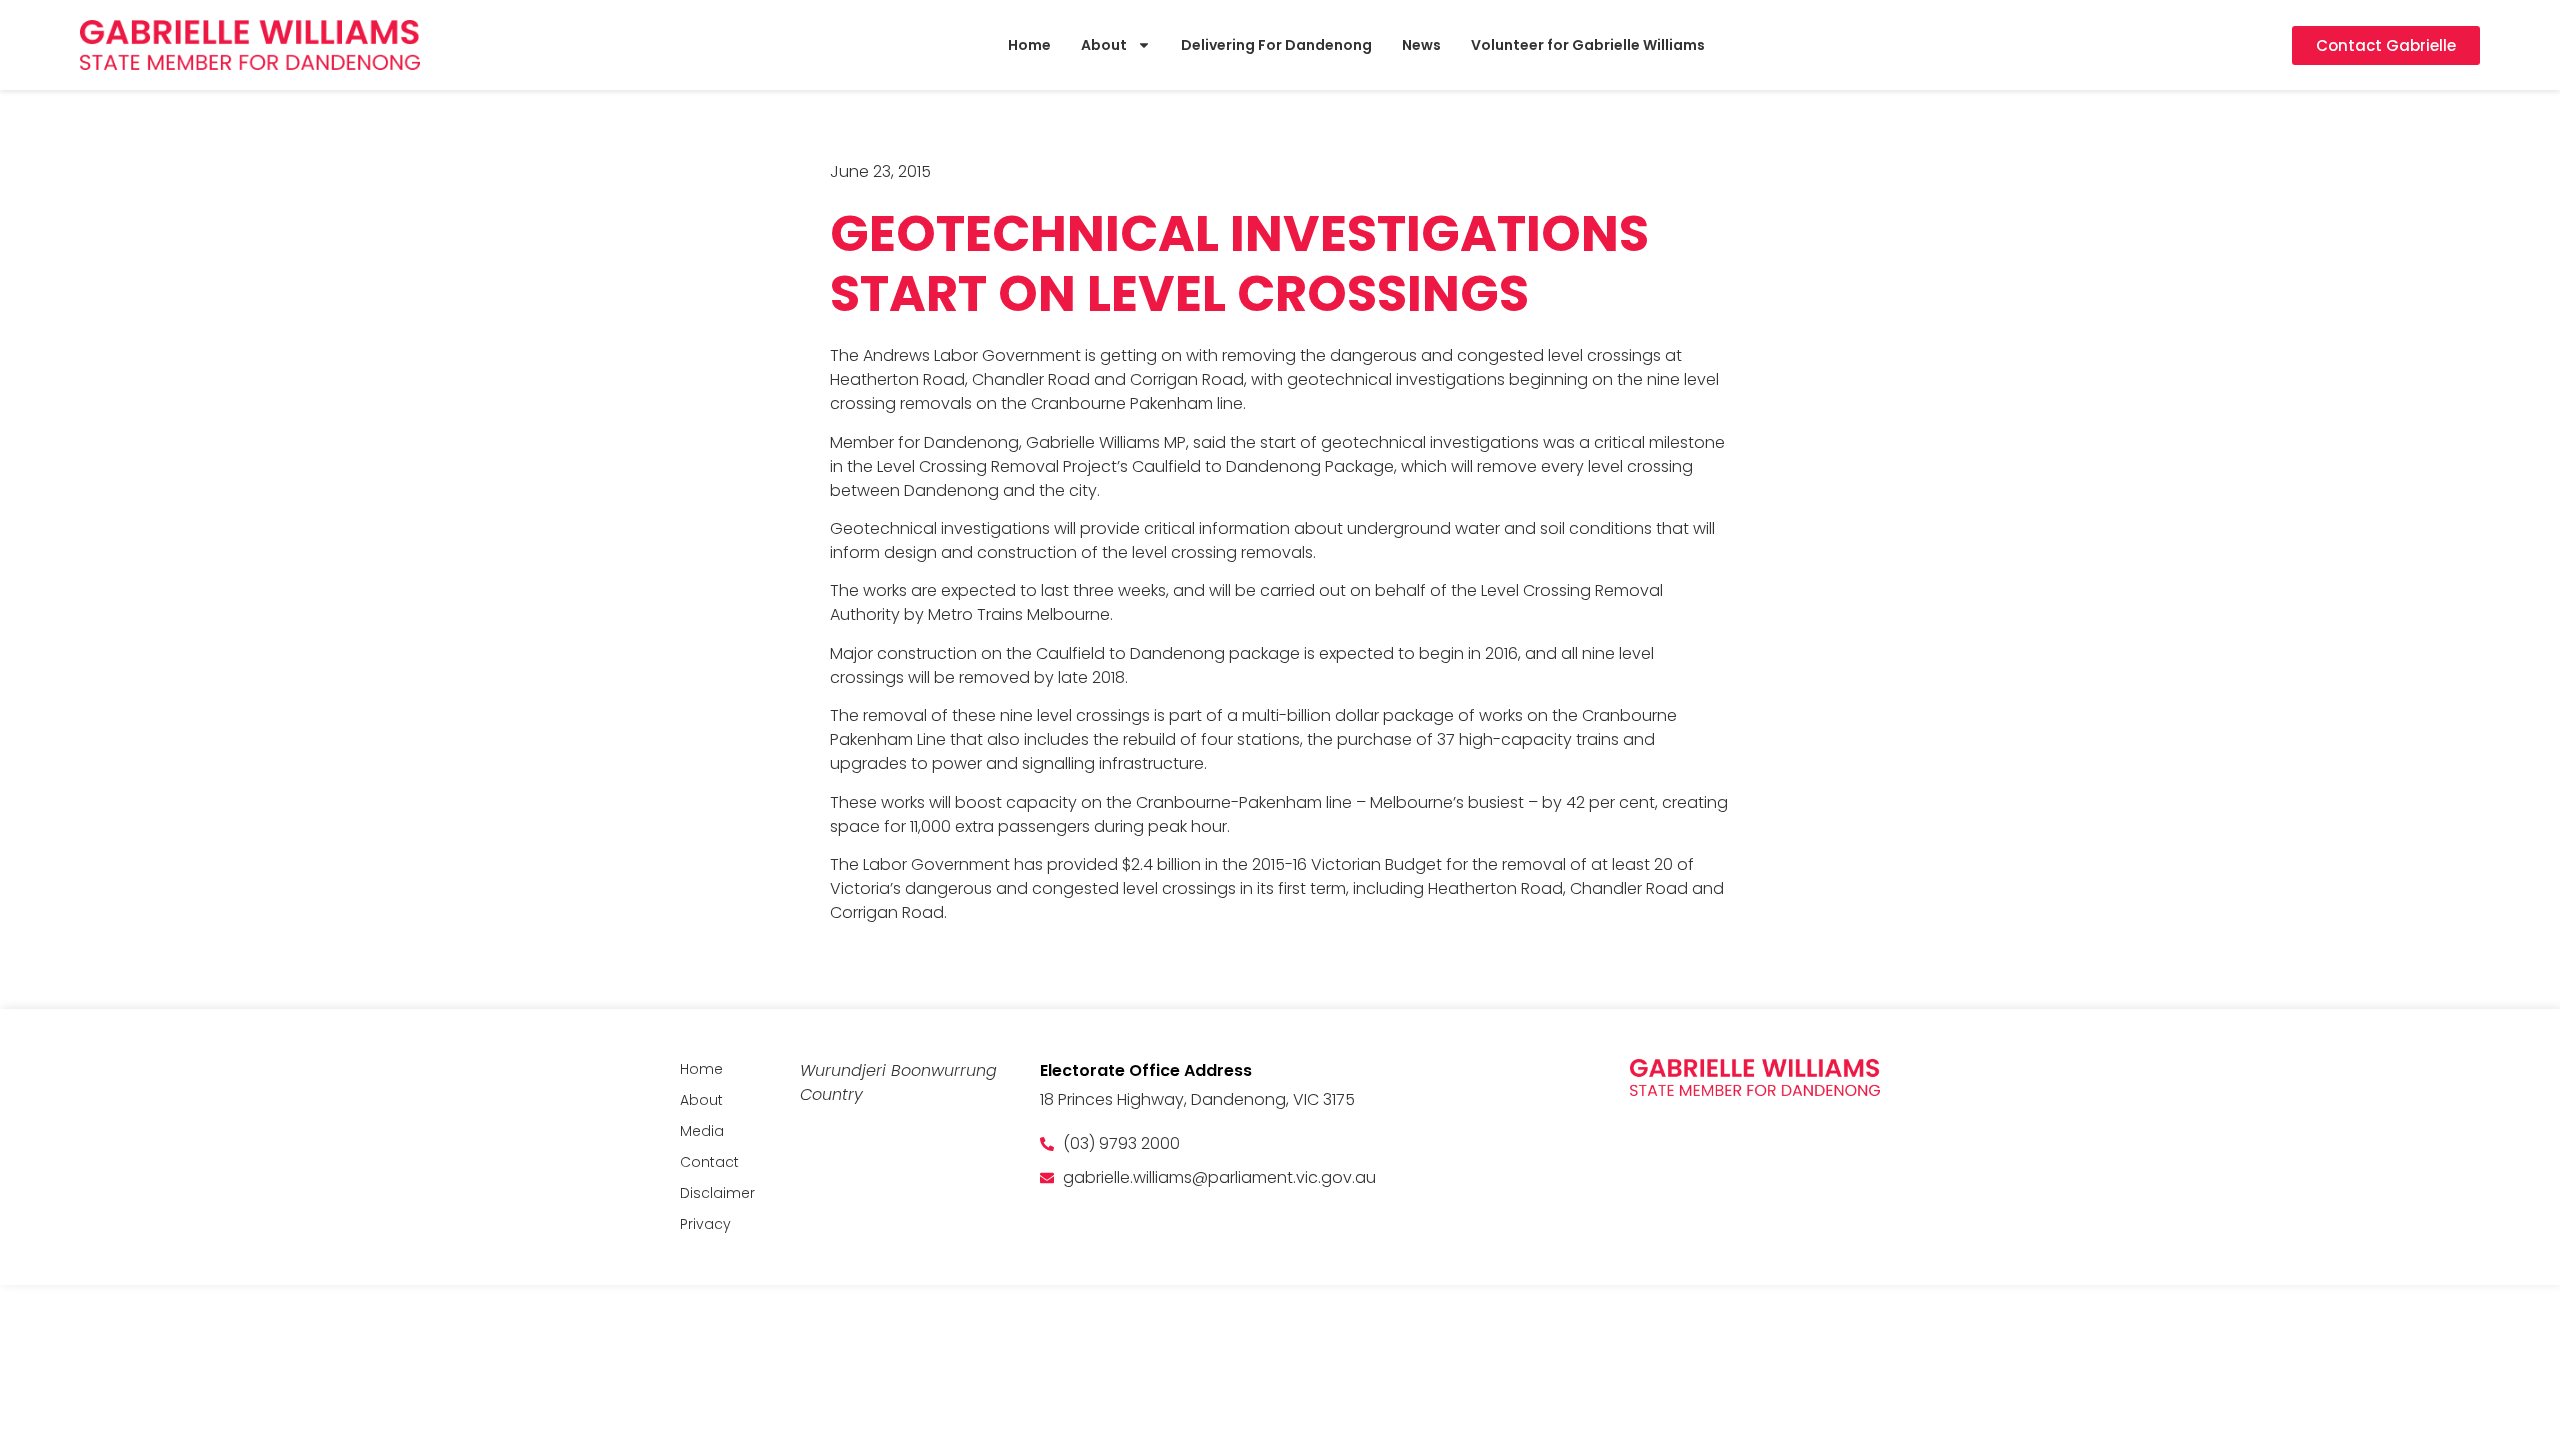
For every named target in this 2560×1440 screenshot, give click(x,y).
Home (1029, 45)
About (1104, 45)
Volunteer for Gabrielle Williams (1588, 45)
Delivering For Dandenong (1276, 45)
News (1421, 45)
